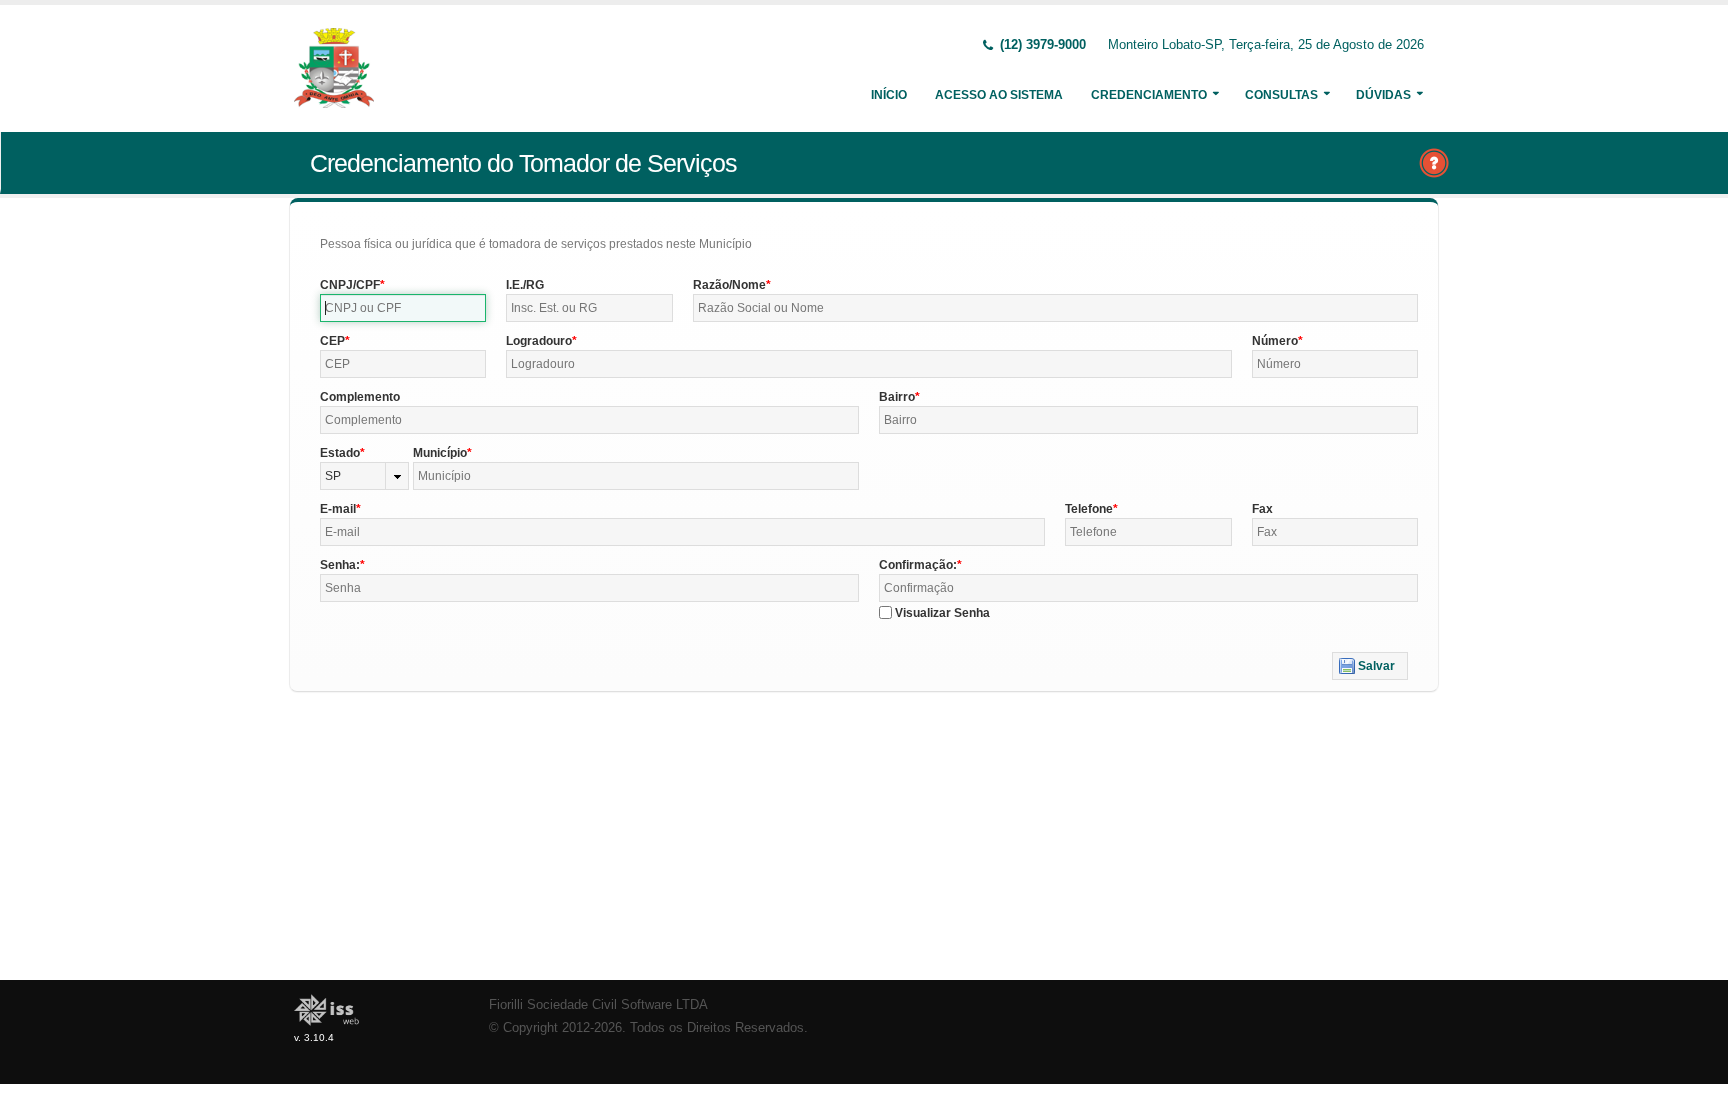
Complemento (360, 397)
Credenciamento (1149, 95)
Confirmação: (918, 565)
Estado (340, 453)
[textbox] (403, 308)
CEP (332, 341)
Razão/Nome (729, 285)
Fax (1262, 509)
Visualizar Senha (942, 613)
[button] (1370, 666)
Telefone (1089, 509)
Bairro (897, 397)
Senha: (340, 565)
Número (1275, 341)
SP (333, 476)
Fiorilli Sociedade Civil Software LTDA (598, 1005)
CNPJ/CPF (350, 285)
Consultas (1281, 95)
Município (440, 453)
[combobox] (364, 476)
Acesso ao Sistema (999, 95)
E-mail (338, 509)
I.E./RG (525, 285)
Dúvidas (1383, 95)
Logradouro (539, 341)
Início (889, 95)
